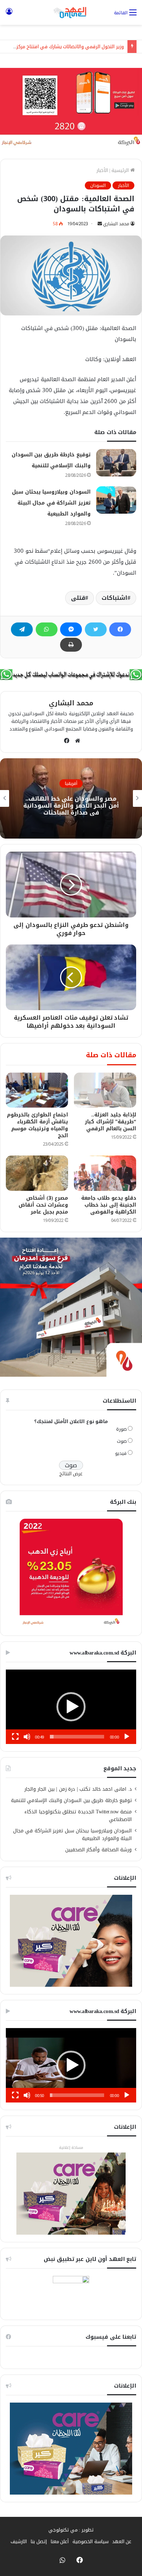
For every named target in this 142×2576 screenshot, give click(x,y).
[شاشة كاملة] (15, 1737)
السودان (98, 185)
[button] (71, 1707)
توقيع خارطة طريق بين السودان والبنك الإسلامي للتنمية (72, 1800)
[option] (71, 798)
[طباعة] (71, 645)
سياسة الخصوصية (90, 2541)
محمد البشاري (116, 224)
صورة (121, 1429)
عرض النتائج (71, 1474)
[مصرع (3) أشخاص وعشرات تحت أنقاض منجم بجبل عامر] (37, 1173)
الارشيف (19, 2541)
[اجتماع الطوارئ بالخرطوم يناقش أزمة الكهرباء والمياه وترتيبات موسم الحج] (37, 1090)
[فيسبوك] (120, 629)
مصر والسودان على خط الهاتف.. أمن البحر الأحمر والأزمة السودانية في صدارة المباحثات (71, 805)
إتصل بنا (39, 2541)
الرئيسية (121, 170)
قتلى (78, 598)
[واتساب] (47, 629)
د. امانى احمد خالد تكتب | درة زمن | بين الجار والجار (78, 1789)
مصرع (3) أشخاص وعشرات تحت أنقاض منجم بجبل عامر (43, 1205)
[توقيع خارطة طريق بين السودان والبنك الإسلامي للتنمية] (116, 463)
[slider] (77, 1737)
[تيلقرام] (22, 629)
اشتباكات (115, 598)
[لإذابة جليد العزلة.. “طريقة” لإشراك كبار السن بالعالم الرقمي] (105, 1090)
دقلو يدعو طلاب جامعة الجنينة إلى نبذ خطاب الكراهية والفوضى (109, 1205)
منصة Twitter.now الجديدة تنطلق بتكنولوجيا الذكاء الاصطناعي (78, 1816)
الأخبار (102, 170)
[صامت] (27, 1737)
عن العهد (122, 2541)
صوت (122, 1441)
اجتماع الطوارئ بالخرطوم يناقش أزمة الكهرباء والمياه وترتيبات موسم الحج (38, 1125)
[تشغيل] (127, 1737)
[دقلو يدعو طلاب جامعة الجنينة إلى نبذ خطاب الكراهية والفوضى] (105, 1173)
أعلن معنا (60, 2541)
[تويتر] (96, 629)
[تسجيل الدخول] (9, 15)
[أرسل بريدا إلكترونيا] (100, 224)
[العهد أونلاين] (71, 12)
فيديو (121, 1453)
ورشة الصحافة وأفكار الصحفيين (99, 1850)
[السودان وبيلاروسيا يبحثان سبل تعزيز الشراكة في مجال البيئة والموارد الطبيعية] (116, 500)
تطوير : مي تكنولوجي (71, 2530)
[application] (71, 1707)
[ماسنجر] (71, 629)
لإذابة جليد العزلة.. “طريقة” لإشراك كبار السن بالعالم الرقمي (111, 1122)
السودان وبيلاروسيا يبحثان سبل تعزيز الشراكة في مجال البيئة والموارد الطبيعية (51, 503)
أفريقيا (71, 783)
